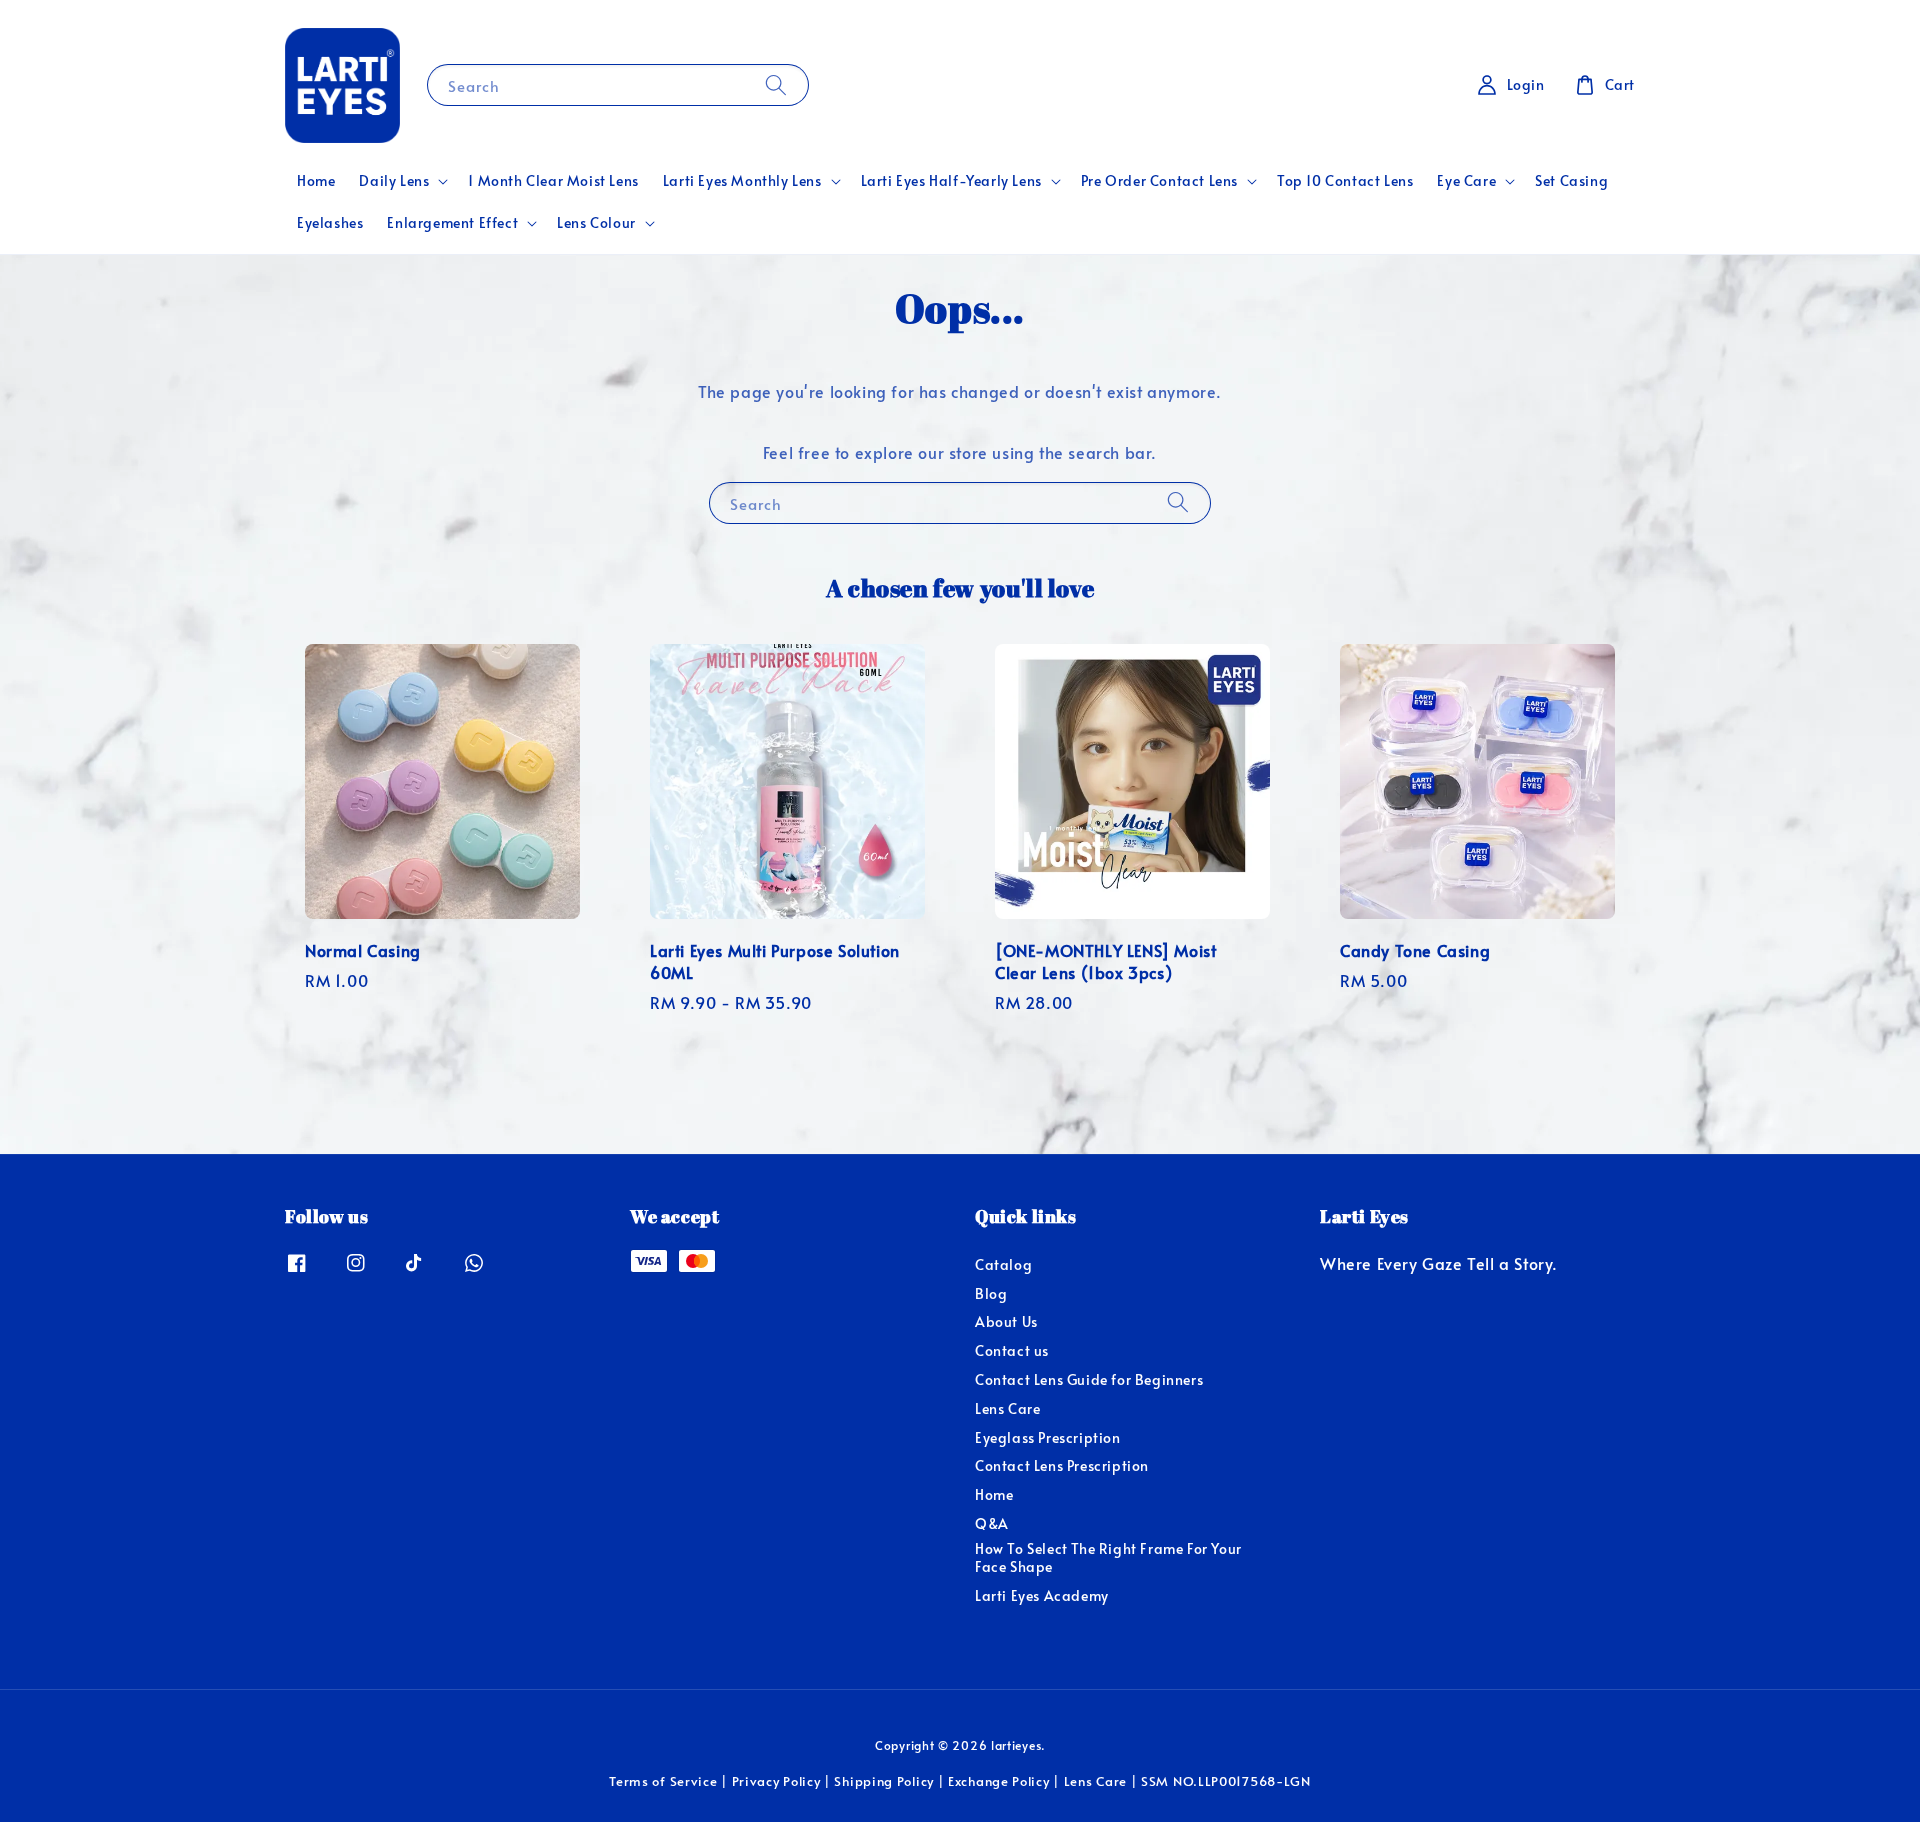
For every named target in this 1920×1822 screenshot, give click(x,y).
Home (316, 180)
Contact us (1012, 1350)
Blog (991, 1293)
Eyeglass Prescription (1048, 1437)
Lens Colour (596, 223)
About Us (1006, 1321)
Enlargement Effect (452, 223)
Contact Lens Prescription (1062, 1465)
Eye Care (1466, 181)
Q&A (992, 1523)
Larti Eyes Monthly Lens (742, 181)
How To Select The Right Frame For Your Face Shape (1108, 1557)
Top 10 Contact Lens (1345, 180)
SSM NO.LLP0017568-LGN (1226, 1781)
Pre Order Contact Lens (1159, 181)
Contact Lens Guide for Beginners (1089, 1379)
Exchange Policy (999, 1781)
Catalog (1003, 1265)
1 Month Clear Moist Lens (553, 180)
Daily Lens (394, 181)
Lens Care (1007, 1408)
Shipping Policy (884, 1781)
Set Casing (1571, 180)
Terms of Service (663, 1781)
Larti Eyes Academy (1042, 1595)
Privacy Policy (776, 1781)
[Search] (776, 84)
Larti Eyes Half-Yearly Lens (951, 181)
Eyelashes (330, 222)
